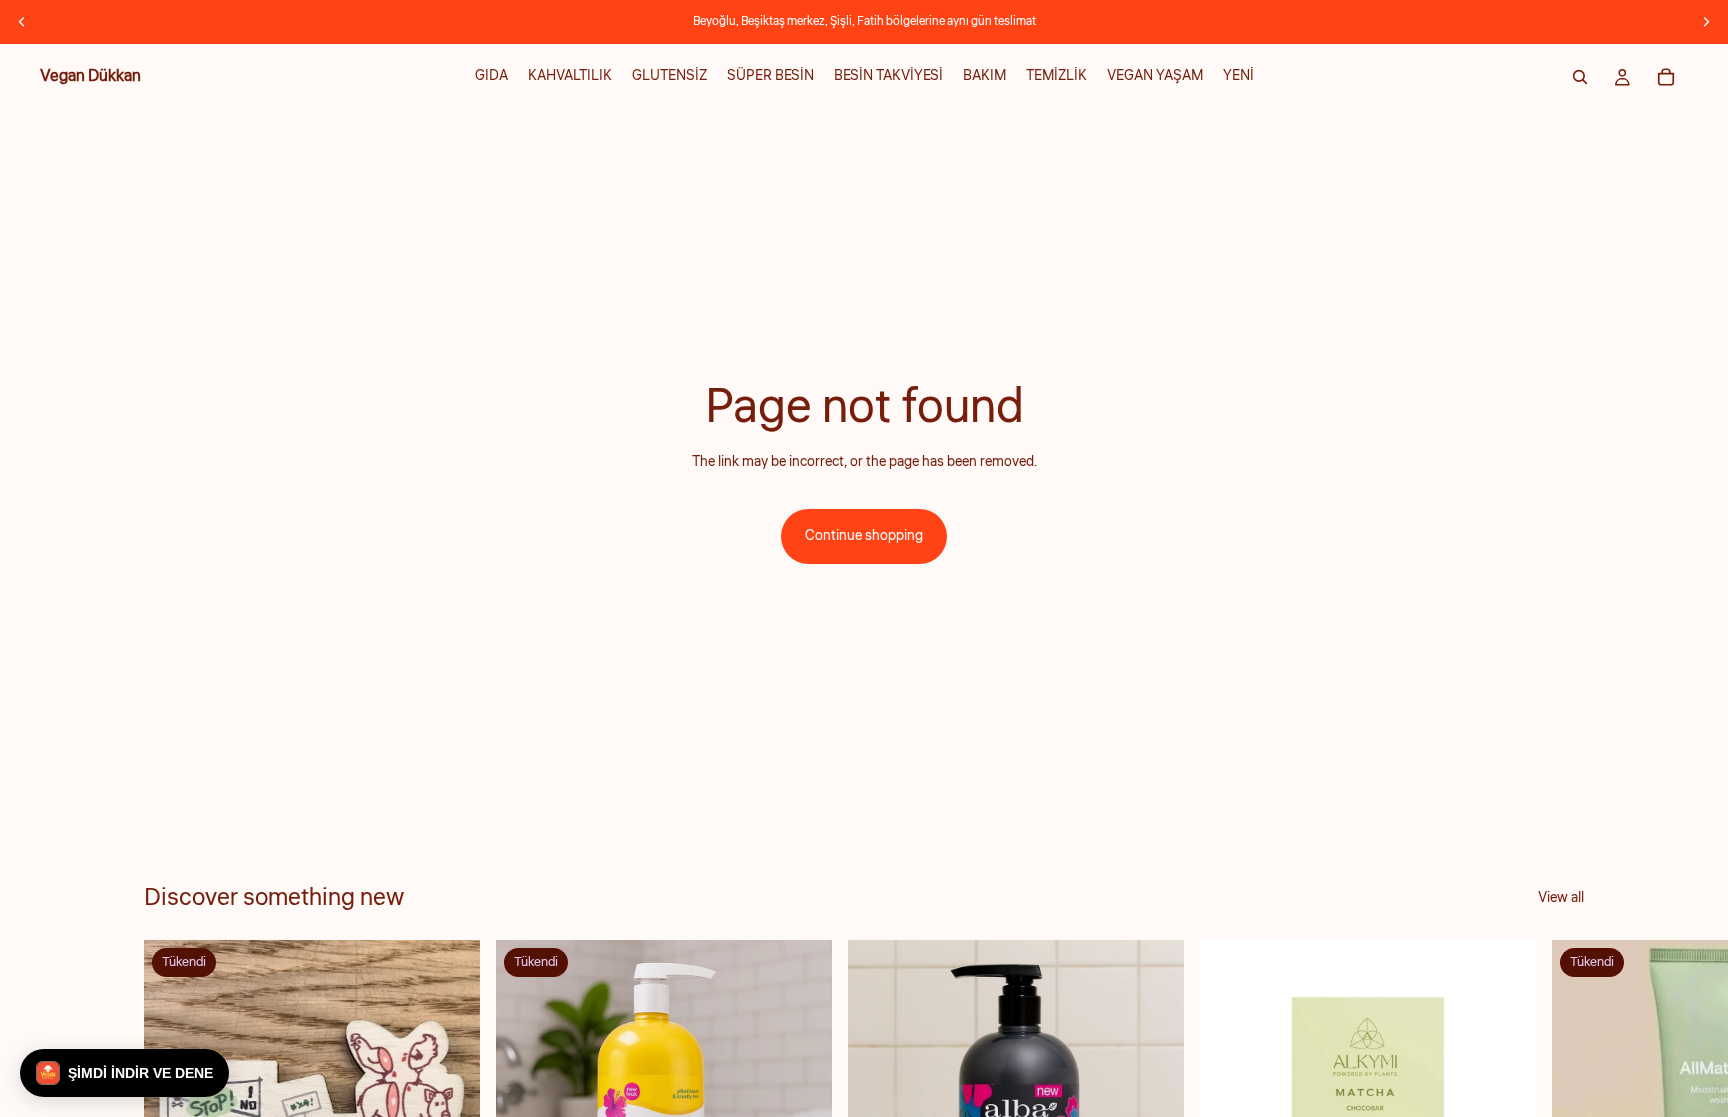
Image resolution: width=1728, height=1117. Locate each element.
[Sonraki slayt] (1706, 22)
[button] (124, 1073)
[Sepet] (1666, 77)
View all (1561, 898)
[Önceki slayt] (22, 22)
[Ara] (1580, 77)
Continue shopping (864, 536)
